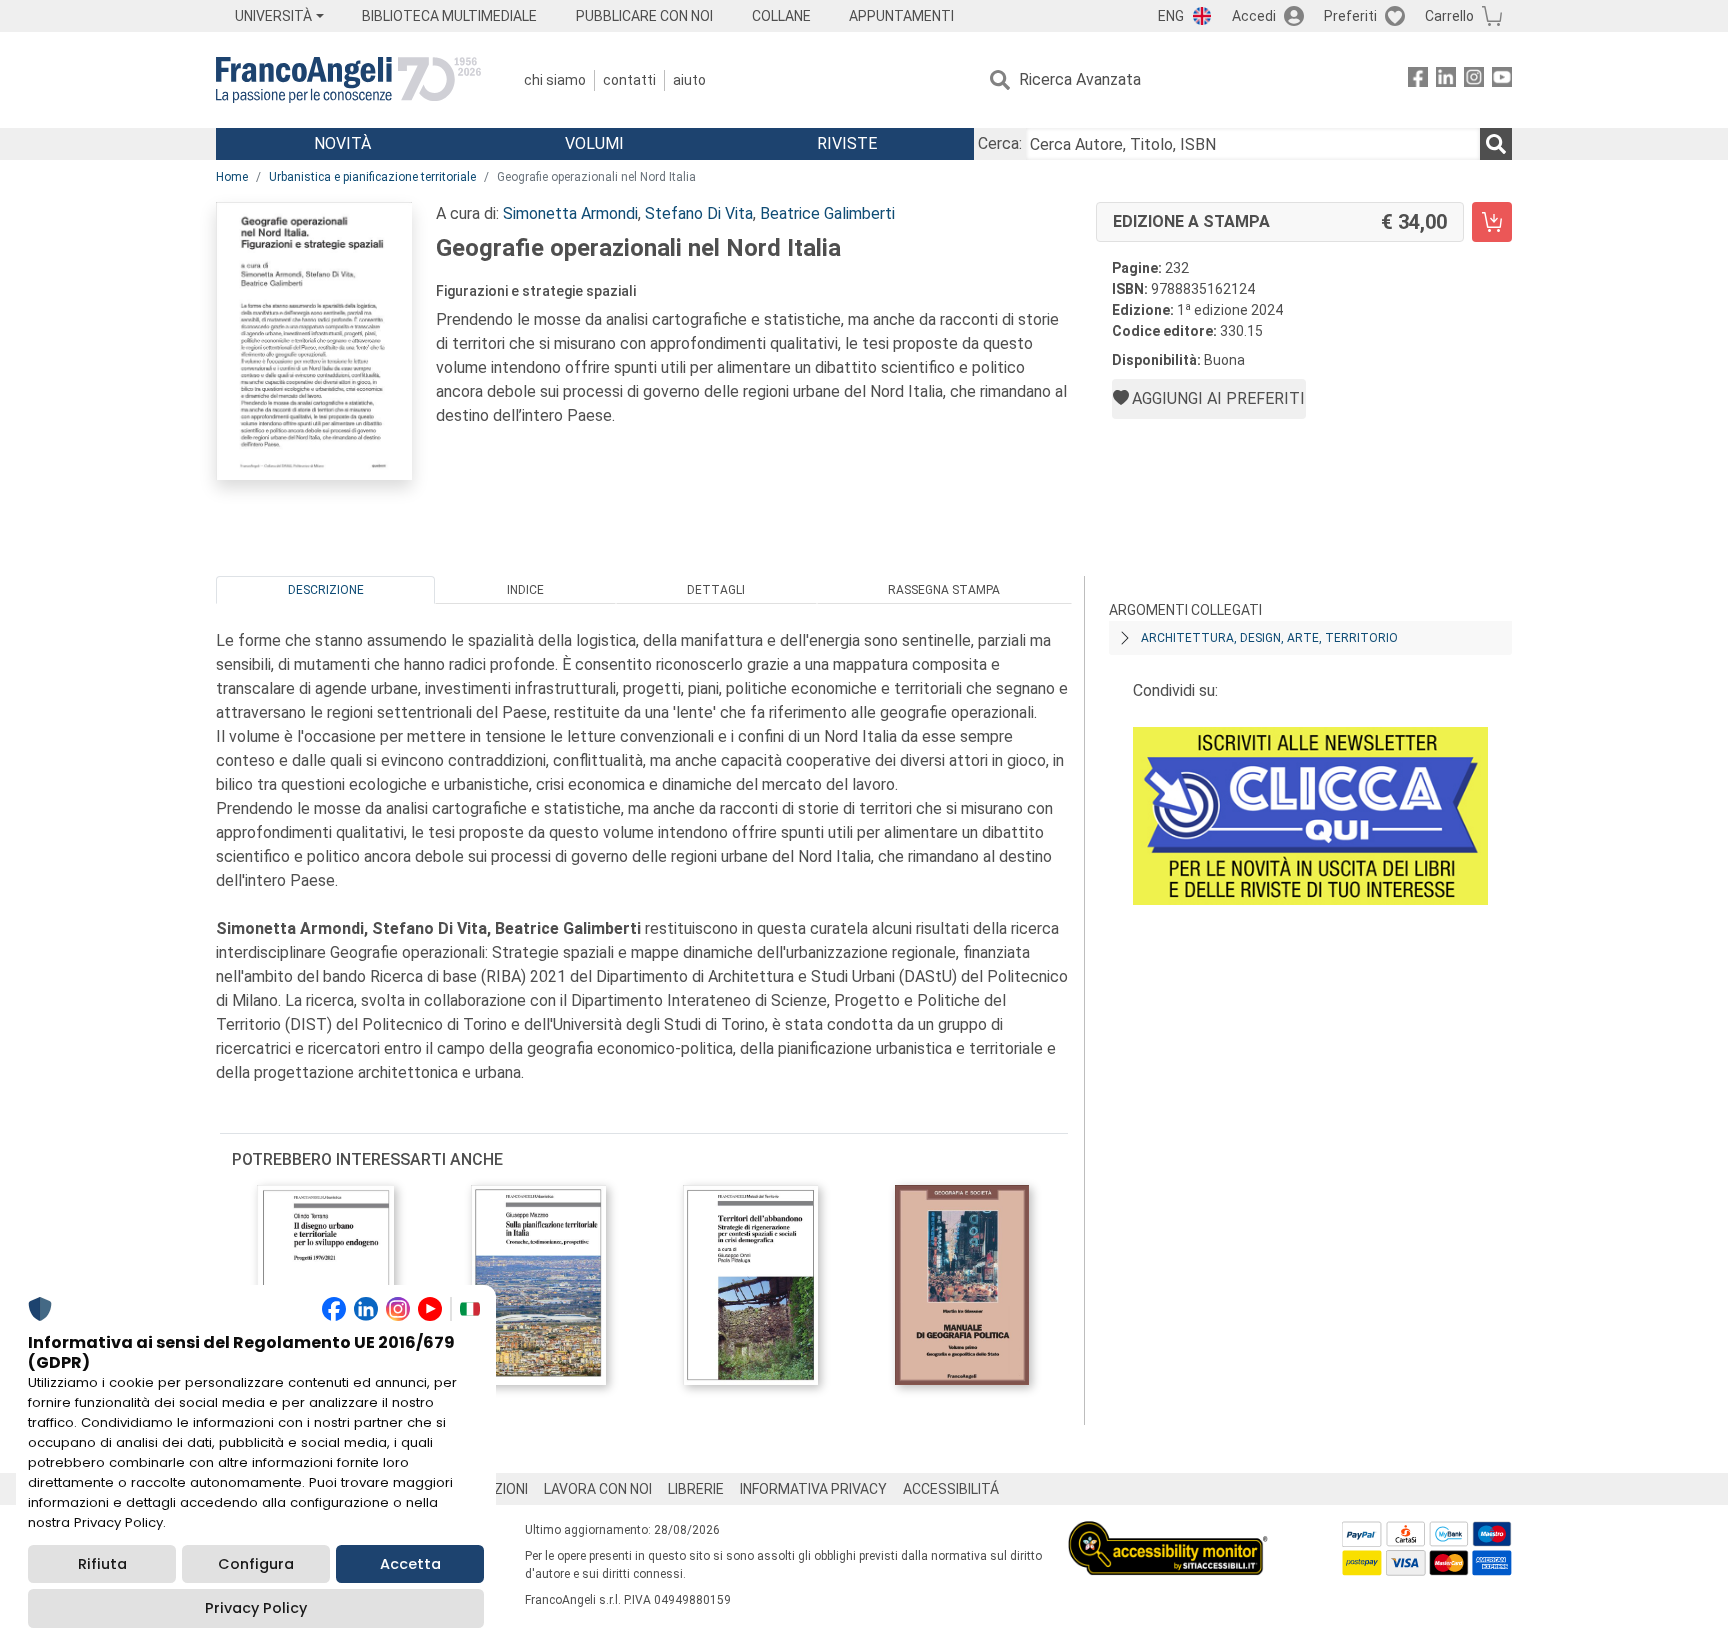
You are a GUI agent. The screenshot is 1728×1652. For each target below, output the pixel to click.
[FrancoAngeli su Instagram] (1474, 80)
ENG (1171, 16)
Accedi (1254, 16)
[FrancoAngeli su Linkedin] (1446, 80)
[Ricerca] (1496, 144)
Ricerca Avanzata (1080, 79)
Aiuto (689, 80)
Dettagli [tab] (716, 590)
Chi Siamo (555, 80)
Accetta (410, 1564)
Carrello (1449, 16)
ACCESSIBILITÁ (951, 1489)
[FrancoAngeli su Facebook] (1418, 80)
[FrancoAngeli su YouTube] (1502, 80)
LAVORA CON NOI (598, 1489)
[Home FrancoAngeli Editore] (348, 80)
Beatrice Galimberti (827, 213)
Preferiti (1350, 16)
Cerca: (1000, 143)
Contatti (629, 80)
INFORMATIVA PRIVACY (813, 1489)
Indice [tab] (525, 590)
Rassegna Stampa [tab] (944, 590)
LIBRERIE (696, 1489)
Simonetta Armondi (570, 213)
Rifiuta (102, 1564)
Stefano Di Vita (699, 213)
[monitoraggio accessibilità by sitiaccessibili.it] (1168, 1532)
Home (232, 177)
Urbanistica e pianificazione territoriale (372, 177)
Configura (256, 1564)
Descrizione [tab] (326, 590)
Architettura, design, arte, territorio (1269, 638)
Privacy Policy (256, 1608)
